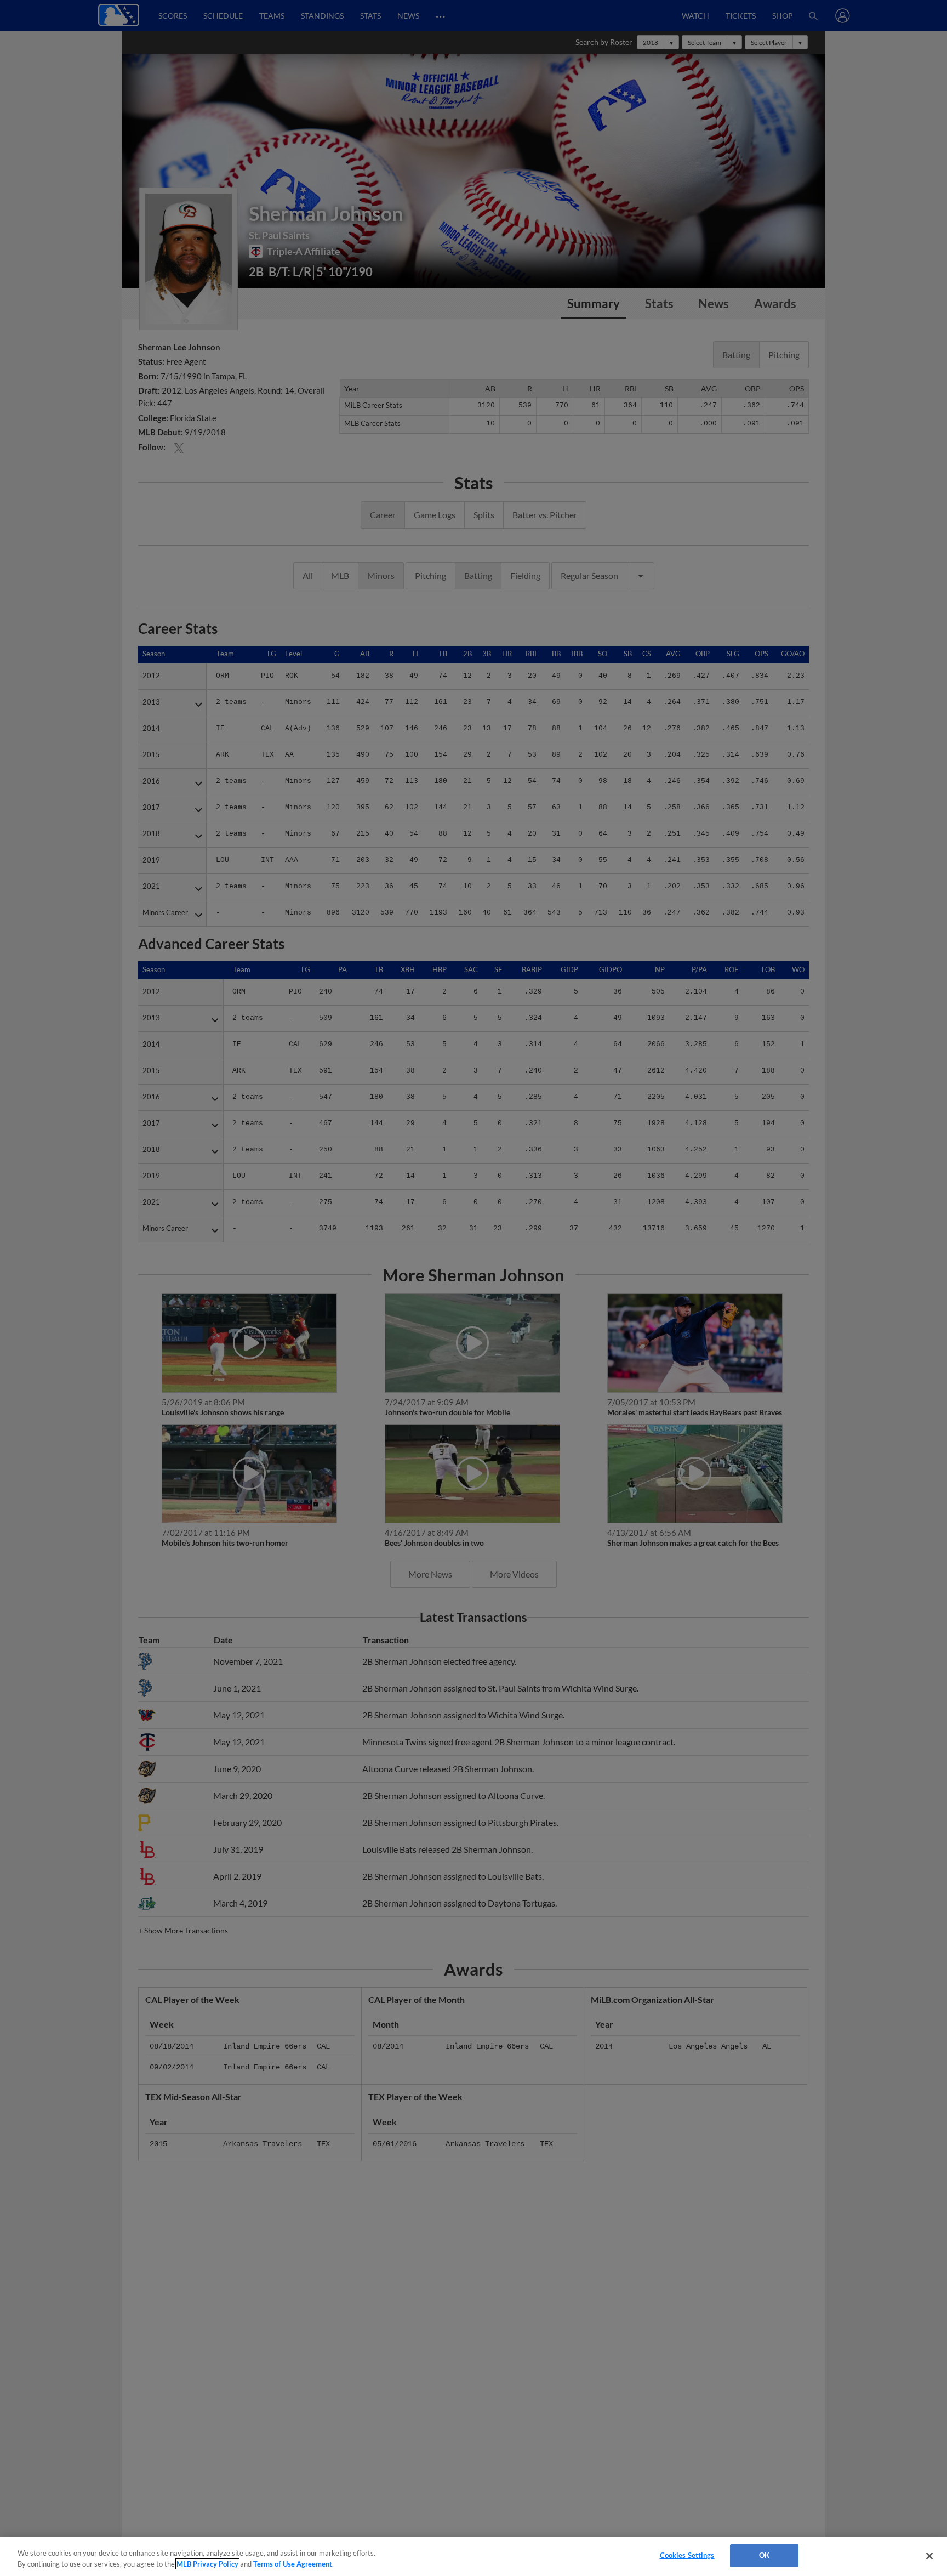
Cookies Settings (687, 2555)
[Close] (929, 2556)
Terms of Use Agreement (293, 2564)
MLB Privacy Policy (207, 2564)
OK (764, 2555)
